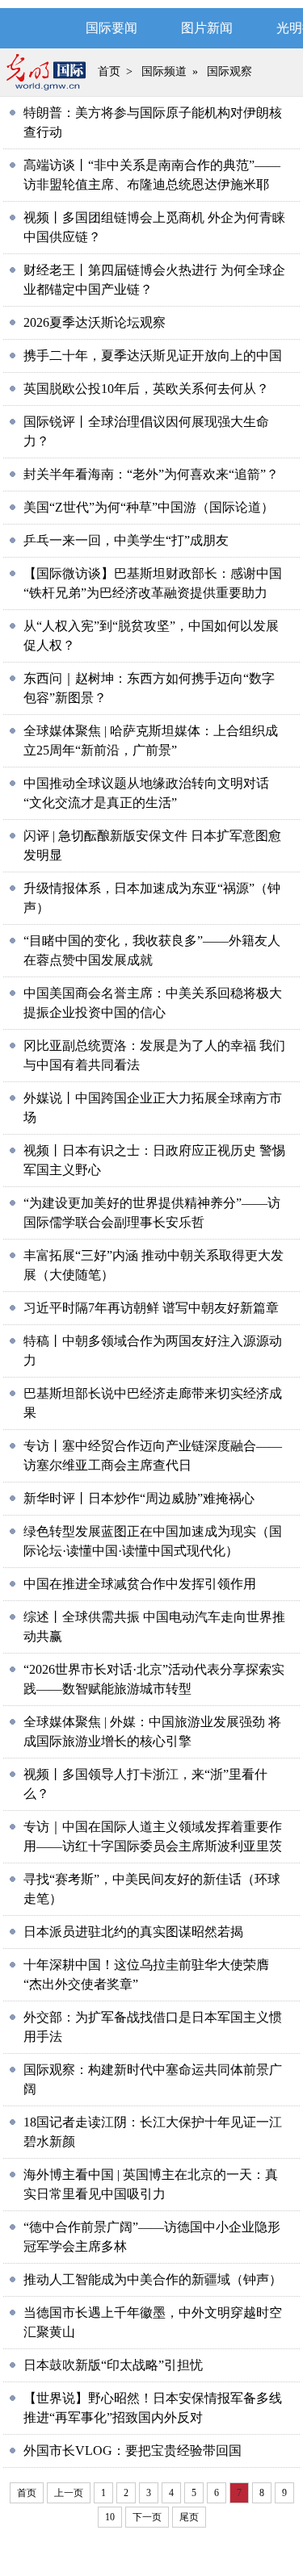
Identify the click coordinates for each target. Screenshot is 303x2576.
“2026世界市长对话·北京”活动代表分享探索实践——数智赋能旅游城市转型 (154, 1679)
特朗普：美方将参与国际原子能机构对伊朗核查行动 (153, 122)
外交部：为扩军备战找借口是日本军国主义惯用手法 (153, 2027)
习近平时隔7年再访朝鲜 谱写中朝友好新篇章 (151, 1308)
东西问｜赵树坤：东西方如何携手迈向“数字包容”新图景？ (149, 688)
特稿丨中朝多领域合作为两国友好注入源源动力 (153, 1351)
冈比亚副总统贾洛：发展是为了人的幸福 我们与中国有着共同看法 (154, 1055)
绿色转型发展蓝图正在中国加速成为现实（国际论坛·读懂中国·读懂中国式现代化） (153, 1541)
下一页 (147, 2517)
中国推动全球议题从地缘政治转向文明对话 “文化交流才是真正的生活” (146, 793)
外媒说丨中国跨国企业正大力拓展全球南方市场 (153, 1108)
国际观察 (229, 71)
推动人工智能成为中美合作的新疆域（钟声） (153, 2279)
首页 (109, 71)
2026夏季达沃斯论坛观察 (95, 322)
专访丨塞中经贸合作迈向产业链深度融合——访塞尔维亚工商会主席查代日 (153, 1455)
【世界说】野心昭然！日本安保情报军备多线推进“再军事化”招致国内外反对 (153, 2408)
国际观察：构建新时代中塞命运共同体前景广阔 (153, 2079)
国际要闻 (112, 28)
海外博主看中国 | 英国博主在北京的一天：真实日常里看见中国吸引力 (151, 2184)
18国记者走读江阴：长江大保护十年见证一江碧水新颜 (153, 2132)
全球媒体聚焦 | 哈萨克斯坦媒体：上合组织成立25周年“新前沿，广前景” (151, 740)
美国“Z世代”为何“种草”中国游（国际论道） (149, 507)
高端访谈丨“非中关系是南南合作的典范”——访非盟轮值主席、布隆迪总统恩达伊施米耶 (152, 175)
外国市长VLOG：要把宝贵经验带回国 (133, 2451)
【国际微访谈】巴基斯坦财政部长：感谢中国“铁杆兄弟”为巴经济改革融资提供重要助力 (153, 583)
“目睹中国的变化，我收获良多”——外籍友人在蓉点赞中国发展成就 (152, 950)
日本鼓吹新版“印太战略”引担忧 (113, 2365)
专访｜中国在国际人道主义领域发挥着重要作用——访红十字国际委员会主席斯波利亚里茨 (153, 1836)
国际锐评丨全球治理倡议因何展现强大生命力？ (146, 431)
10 (110, 2517)
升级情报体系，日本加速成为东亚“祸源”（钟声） (152, 898)
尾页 (189, 2517)
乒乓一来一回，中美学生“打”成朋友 (126, 540)
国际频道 (164, 71)
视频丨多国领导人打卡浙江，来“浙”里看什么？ (145, 1784)
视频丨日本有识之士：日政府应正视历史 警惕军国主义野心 (154, 1160)
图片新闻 (207, 28)
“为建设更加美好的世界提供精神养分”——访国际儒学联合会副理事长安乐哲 (152, 1213)
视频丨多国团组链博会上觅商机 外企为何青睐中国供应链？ (154, 227)
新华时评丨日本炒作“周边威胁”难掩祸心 (139, 1498)
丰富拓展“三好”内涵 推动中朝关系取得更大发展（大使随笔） (154, 1265)
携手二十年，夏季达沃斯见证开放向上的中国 (153, 355)
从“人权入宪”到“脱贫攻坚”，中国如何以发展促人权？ (151, 636)
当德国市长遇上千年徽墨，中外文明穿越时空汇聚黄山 (153, 2322)
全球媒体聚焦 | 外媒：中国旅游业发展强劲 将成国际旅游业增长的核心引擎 (152, 1731)
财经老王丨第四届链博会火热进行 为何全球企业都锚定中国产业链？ (154, 280)
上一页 (69, 2493)
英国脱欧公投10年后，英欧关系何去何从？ (146, 389)
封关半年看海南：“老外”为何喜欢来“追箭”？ (151, 474)
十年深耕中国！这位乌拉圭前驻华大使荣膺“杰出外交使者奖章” (146, 1974)
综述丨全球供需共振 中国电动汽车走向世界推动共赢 (154, 1627)
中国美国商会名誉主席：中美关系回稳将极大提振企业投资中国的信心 (153, 1003)
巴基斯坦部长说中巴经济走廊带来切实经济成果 (153, 1403)
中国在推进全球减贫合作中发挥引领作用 (140, 1584)
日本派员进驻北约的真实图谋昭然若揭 (133, 1932)
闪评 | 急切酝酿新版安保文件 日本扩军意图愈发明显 (152, 845)
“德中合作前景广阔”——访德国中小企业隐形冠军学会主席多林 (152, 2237)
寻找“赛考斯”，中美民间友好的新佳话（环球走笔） (152, 1889)
